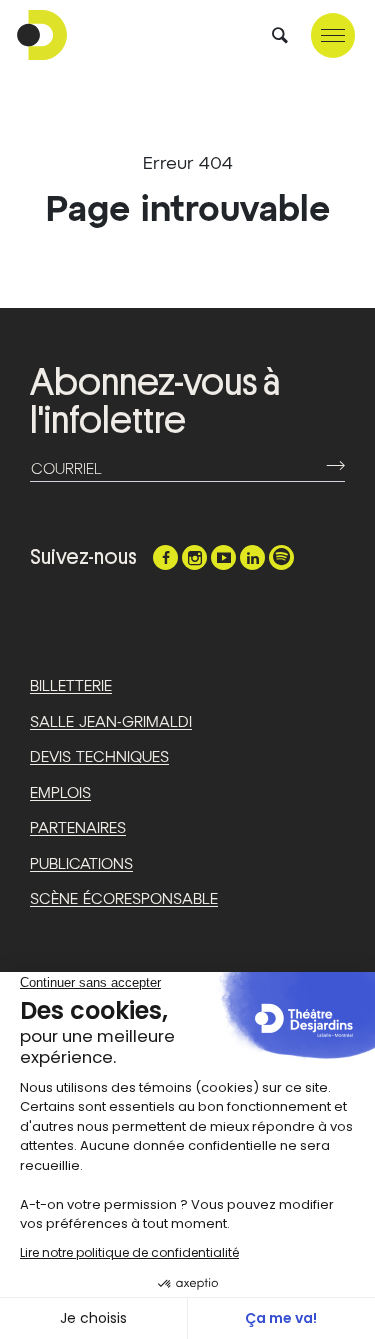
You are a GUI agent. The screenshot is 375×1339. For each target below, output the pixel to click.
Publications (81, 864)
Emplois (60, 793)
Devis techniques (99, 757)
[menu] (333, 35)
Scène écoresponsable (124, 899)
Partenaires (78, 828)
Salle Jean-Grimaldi (111, 722)
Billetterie (71, 686)
